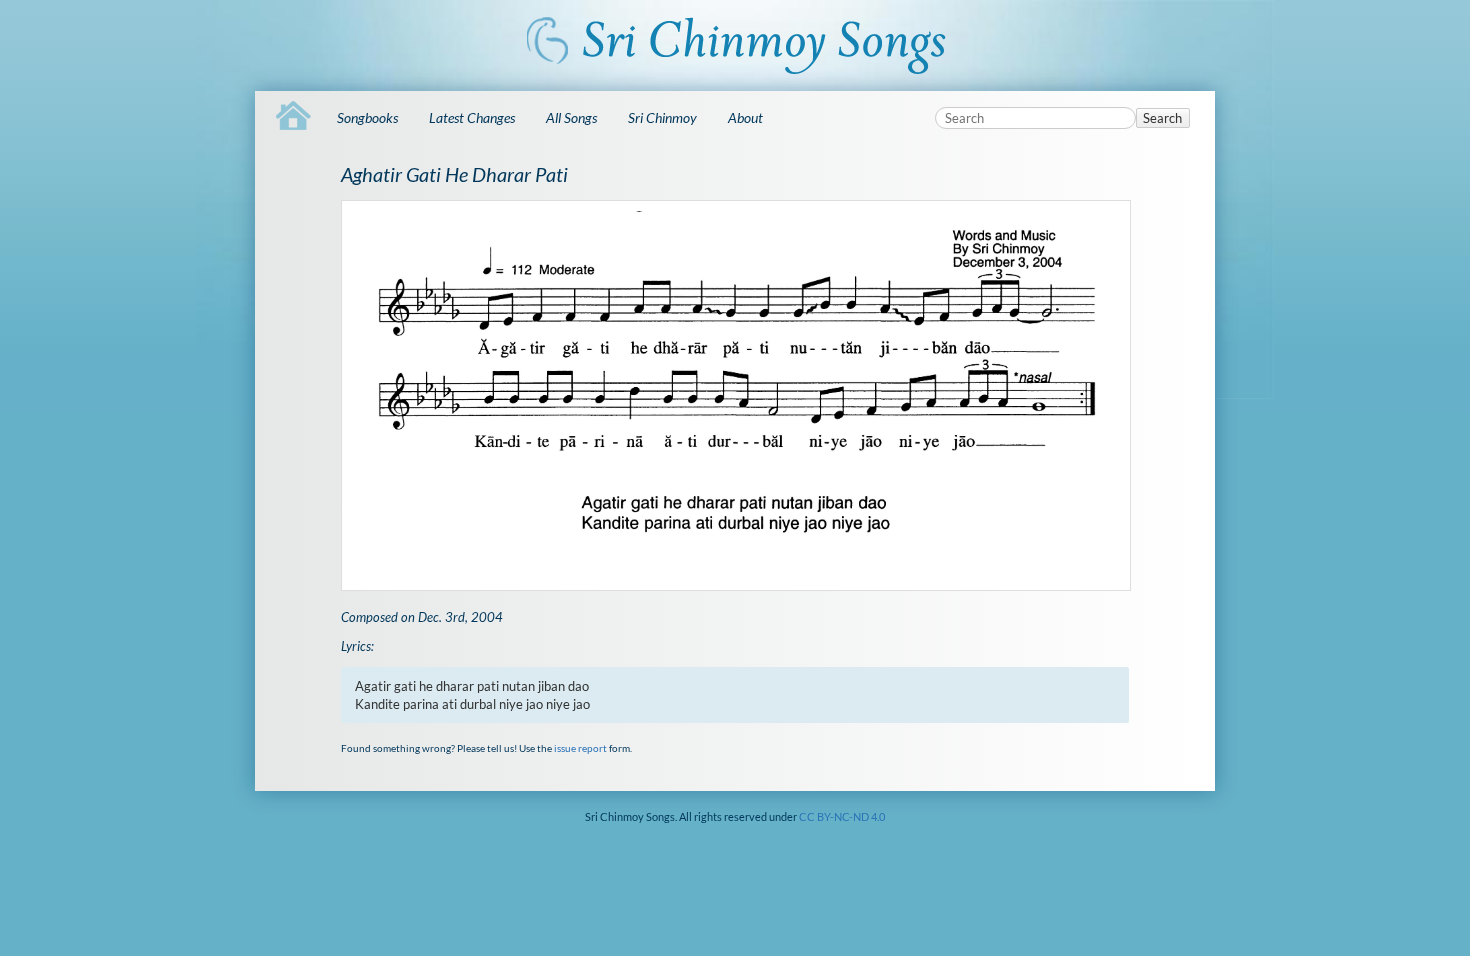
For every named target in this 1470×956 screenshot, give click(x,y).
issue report (580, 748)
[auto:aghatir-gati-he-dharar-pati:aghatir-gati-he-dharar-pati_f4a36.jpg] (734, 395)
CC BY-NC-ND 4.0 (842, 816)
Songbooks (367, 117)
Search (1162, 118)
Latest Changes (472, 117)
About (745, 117)
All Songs (571, 117)
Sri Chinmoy (662, 117)
